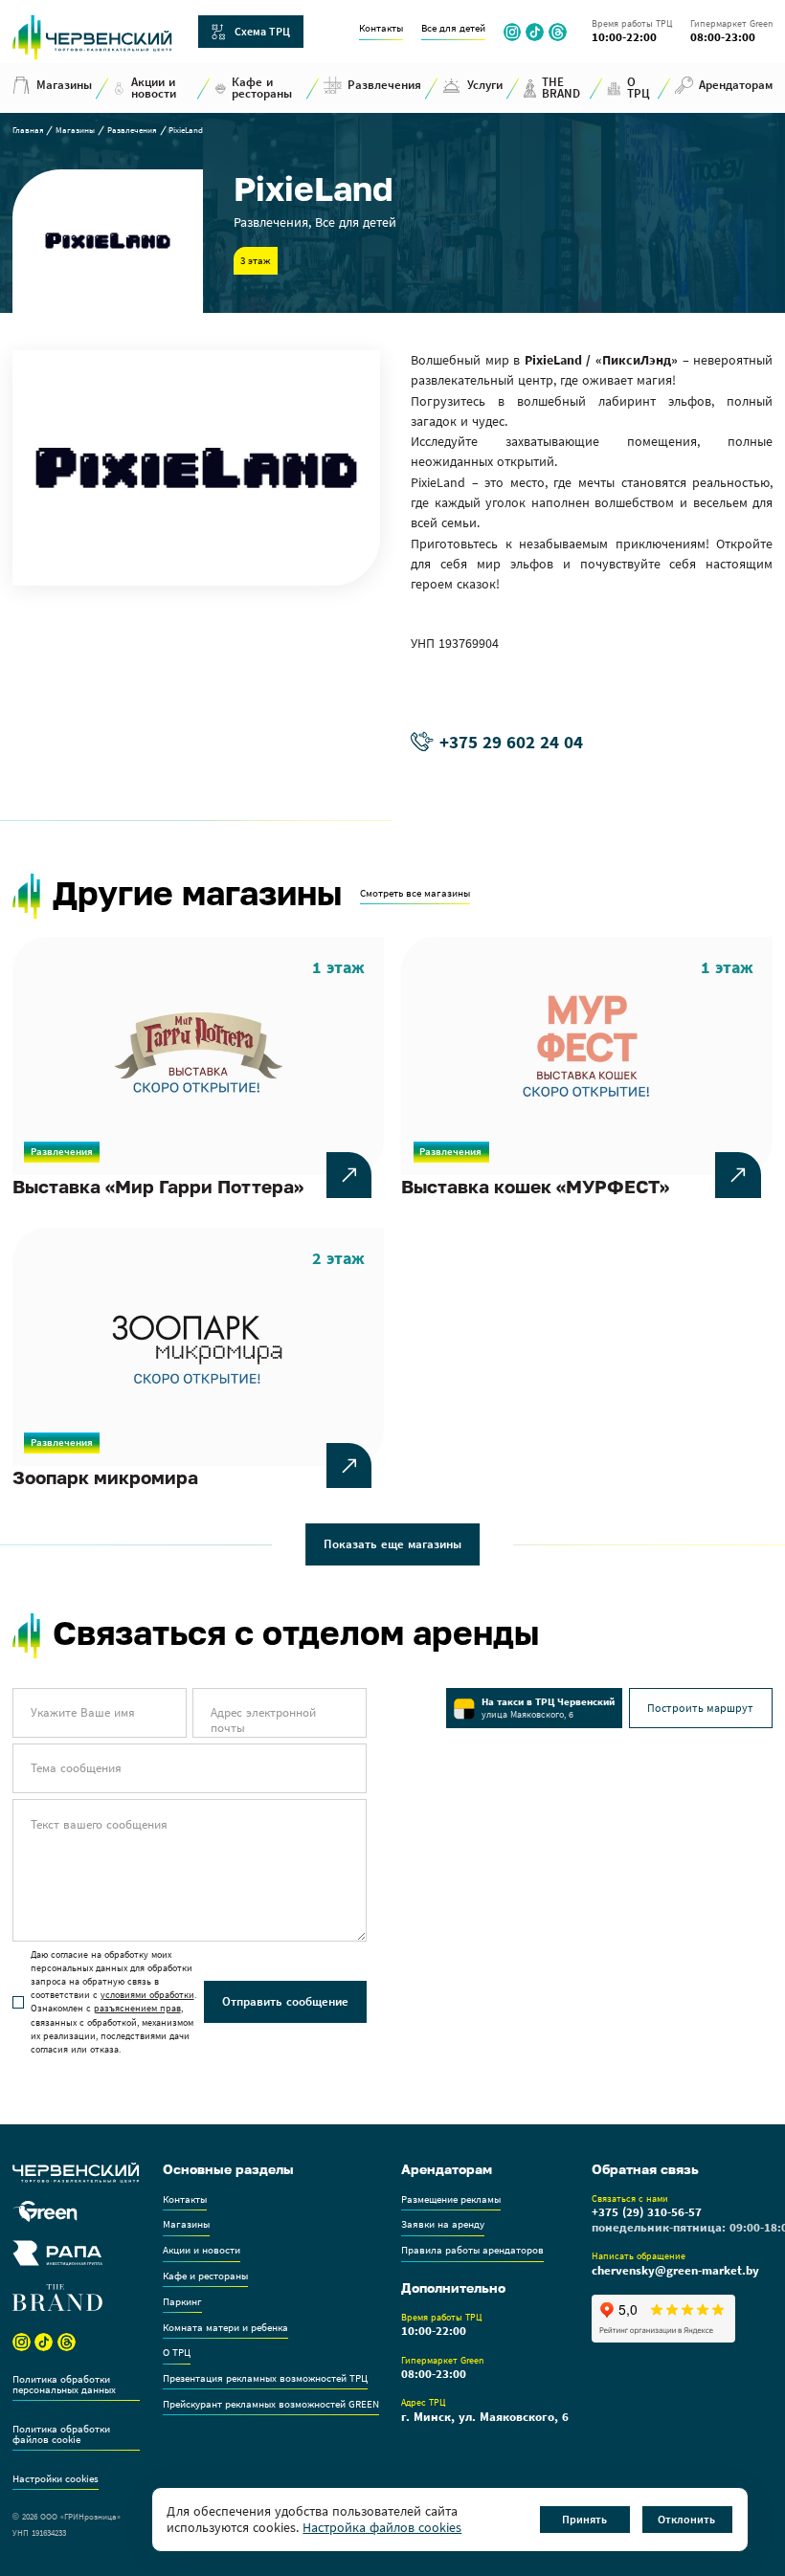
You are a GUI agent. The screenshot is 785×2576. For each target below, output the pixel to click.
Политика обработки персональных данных (64, 2385)
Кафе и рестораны (205, 2276)
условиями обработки (147, 1995)
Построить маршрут (700, 1708)
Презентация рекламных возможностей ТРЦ (265, 2379)
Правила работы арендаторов (472, 2251)
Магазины (75, 131)
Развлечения (132, 131)
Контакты (381, 29)
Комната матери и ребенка (225, 2328)
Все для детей (453, 29)
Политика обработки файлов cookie (61, 2435)
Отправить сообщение (285, 2001)
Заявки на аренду (443, 2225)
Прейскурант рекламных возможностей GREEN (271, 2405)
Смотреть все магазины (415, 894)
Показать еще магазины (392, 1544)
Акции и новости (202, 2251)
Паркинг (182, 2302)
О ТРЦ (177, 2353)
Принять (584, 2519)
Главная (28, 131)
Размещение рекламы (451, 2200)
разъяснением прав (137, 2008)
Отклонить (686, 2519)
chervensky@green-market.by (675, 2271)
